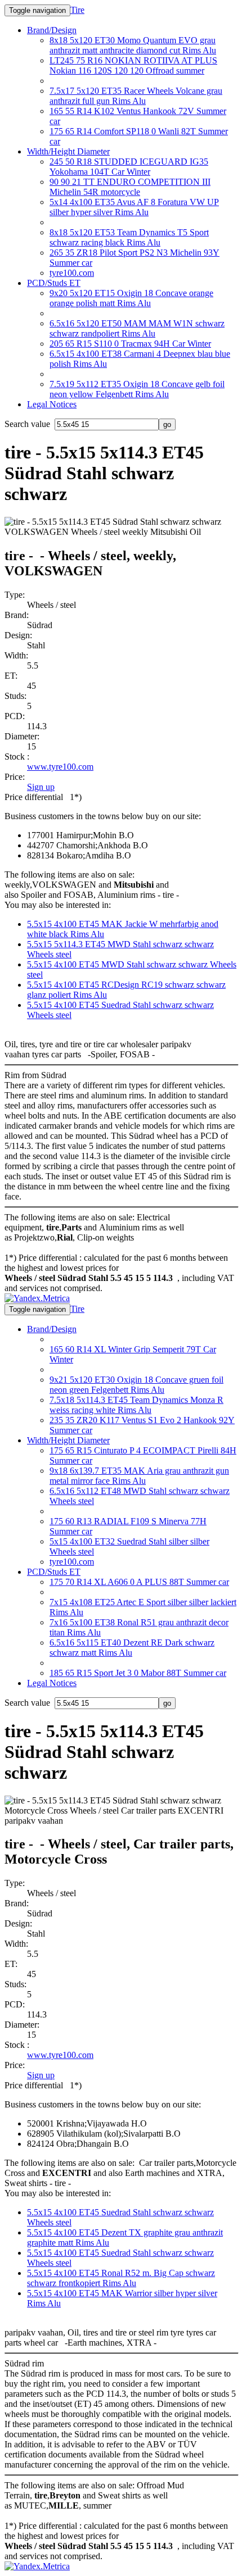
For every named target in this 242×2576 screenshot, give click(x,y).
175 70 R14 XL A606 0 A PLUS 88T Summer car (139, 1582)
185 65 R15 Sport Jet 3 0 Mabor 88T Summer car (138, 1673)
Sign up (41, 787)
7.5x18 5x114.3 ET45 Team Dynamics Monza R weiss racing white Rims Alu (136, 1405)
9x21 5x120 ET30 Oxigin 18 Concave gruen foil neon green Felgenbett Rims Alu (136, 1385)
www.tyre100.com (60, 767)
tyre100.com (72, 273)
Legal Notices (52, 404)
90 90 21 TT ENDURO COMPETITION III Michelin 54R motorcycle (130, 187)
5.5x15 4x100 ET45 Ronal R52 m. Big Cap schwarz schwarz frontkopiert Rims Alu (121, 2278)
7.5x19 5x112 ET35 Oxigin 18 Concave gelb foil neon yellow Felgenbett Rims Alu (137, 389)
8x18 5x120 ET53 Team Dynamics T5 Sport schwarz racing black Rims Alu (129, 237)
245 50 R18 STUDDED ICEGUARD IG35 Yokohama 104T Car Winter (129, 167)
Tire (77, 10)
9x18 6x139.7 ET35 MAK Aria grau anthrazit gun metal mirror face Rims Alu (139, 1476)
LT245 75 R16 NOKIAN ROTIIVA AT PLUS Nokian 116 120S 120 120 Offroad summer (133, 65)
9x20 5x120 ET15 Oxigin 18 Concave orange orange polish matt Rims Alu (131, 298)
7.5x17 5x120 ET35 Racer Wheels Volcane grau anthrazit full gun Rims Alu (136, 96)
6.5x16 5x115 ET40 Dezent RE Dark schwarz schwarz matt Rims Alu (132, 1648)
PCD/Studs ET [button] (54, 283)
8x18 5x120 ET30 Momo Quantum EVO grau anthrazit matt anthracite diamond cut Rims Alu (133, 45)
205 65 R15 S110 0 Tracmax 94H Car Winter (130, 344)
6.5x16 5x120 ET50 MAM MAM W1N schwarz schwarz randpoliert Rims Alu (137, 328)
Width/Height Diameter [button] (68, 151)
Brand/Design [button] (52, 30)
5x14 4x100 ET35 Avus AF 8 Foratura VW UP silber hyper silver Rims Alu (134, 207)
